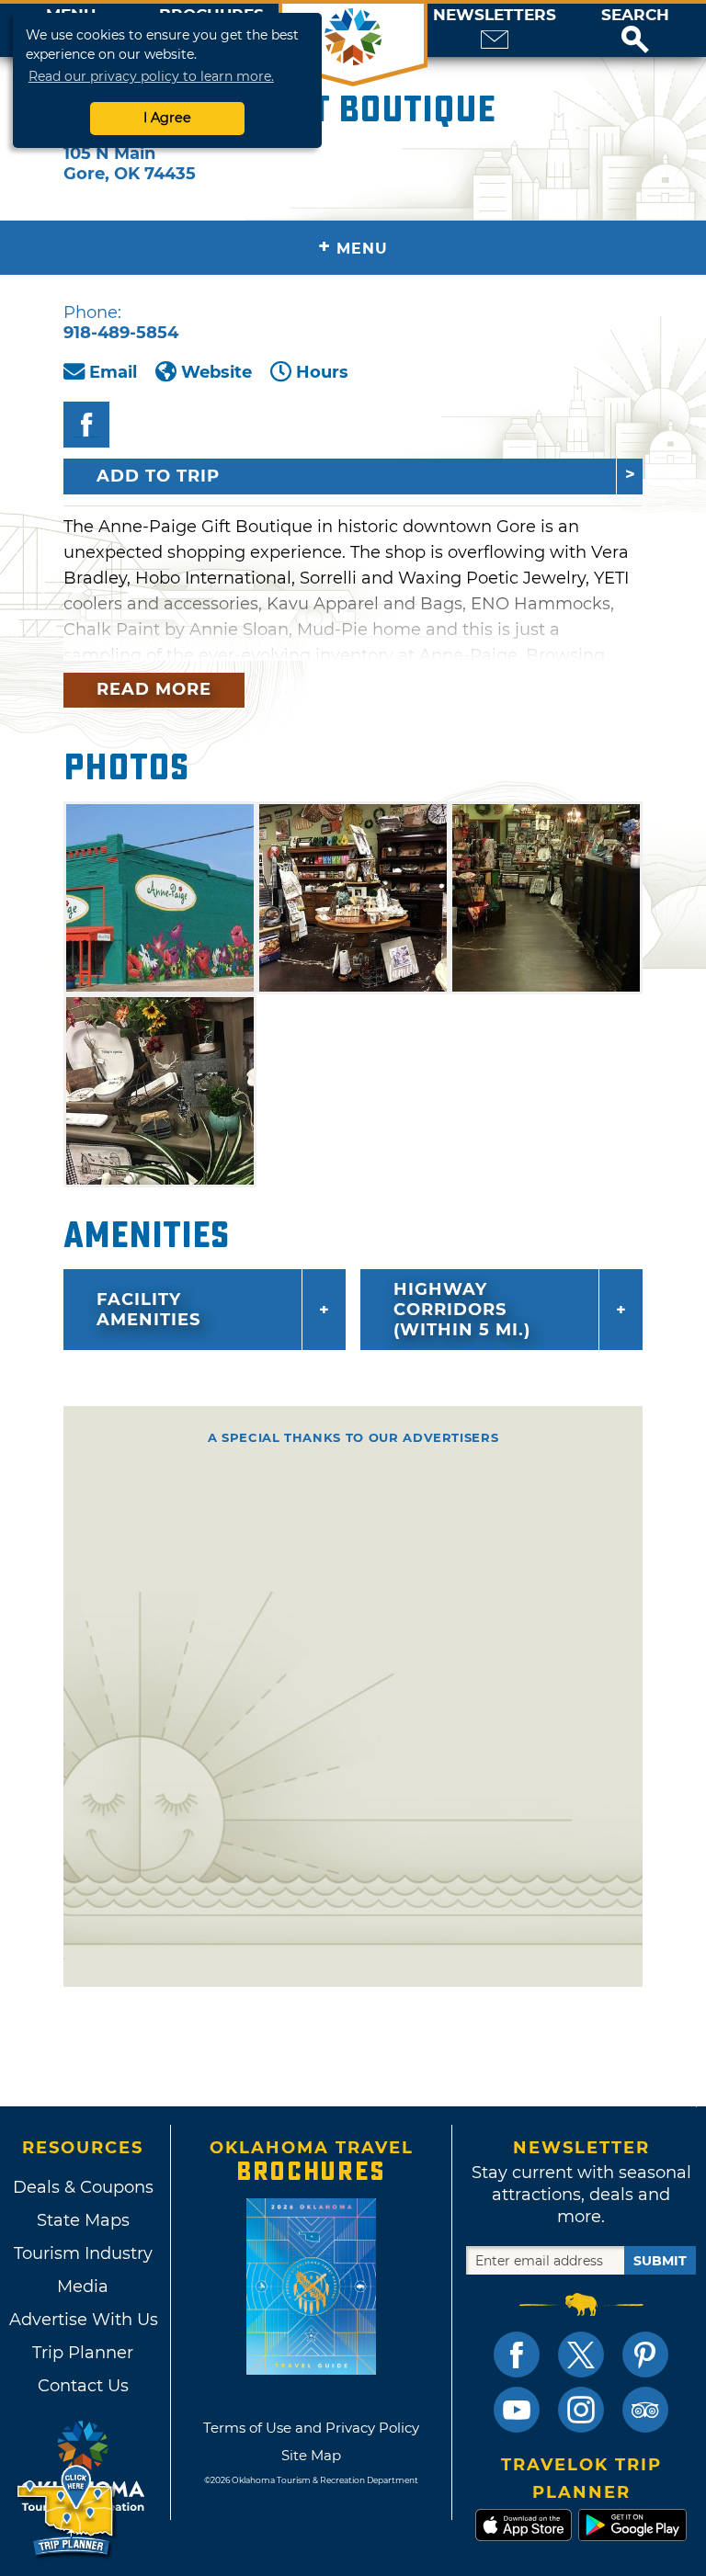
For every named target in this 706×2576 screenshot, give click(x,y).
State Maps (83, 2220)
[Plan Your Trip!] (67, 2511)
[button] (635, 30)
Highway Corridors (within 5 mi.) (462, 1310)
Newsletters (495, 15)
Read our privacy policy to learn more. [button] (151, 76)
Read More (154, 689)
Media (83, 2287)
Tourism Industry (83, 2253)
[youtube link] (517, 2410)
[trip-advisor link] (645, 2410)
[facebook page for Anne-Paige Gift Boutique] (86, 425)
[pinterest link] (645, 2355)
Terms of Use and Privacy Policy (311, 2428)
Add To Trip (158, 476)
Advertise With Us (83, 2320)
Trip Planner (83, 2353)
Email (113, 372)
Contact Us (83, 2386)
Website (216, 372)
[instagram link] (581, 2410)
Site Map (311, 2455)
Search (635, 15)
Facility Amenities (148, 1310)
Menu (353, 247)
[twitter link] (581, 2355)
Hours (322, 372)
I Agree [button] (167, 118)
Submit (660, 2261)
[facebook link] (517, 2355)
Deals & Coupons (83, 2187)
